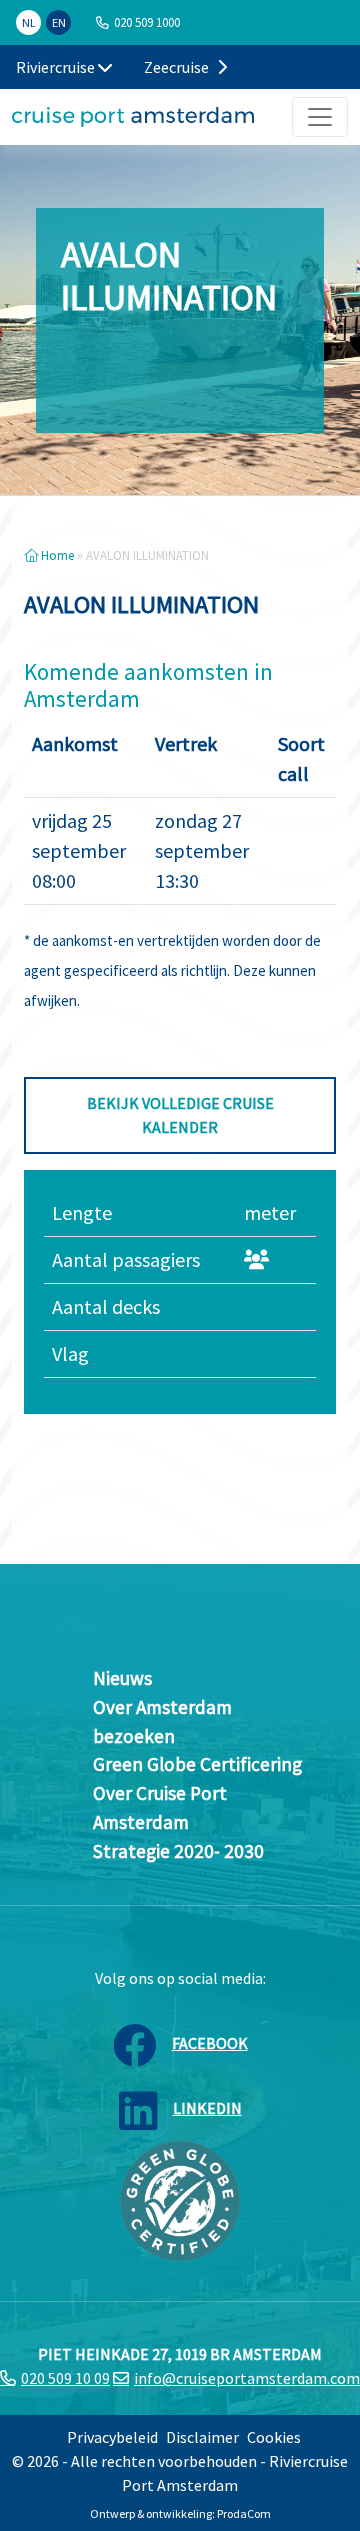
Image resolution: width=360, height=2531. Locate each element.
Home (56, 555)
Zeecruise (178, 67)
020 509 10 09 (65, 2378)
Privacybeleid (112, 2437)
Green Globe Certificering (197, 1764)
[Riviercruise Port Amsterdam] (133, 117)
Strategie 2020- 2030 (178, 1851)
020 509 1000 (147, 22)
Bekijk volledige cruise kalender (180, 1115)
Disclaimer (202, 2437)
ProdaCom (244, 2513)
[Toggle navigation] (320, 117)
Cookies (274, 2437)
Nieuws (122, 1678)
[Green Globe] (180, 2199)
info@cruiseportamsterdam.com (247, 2378)
